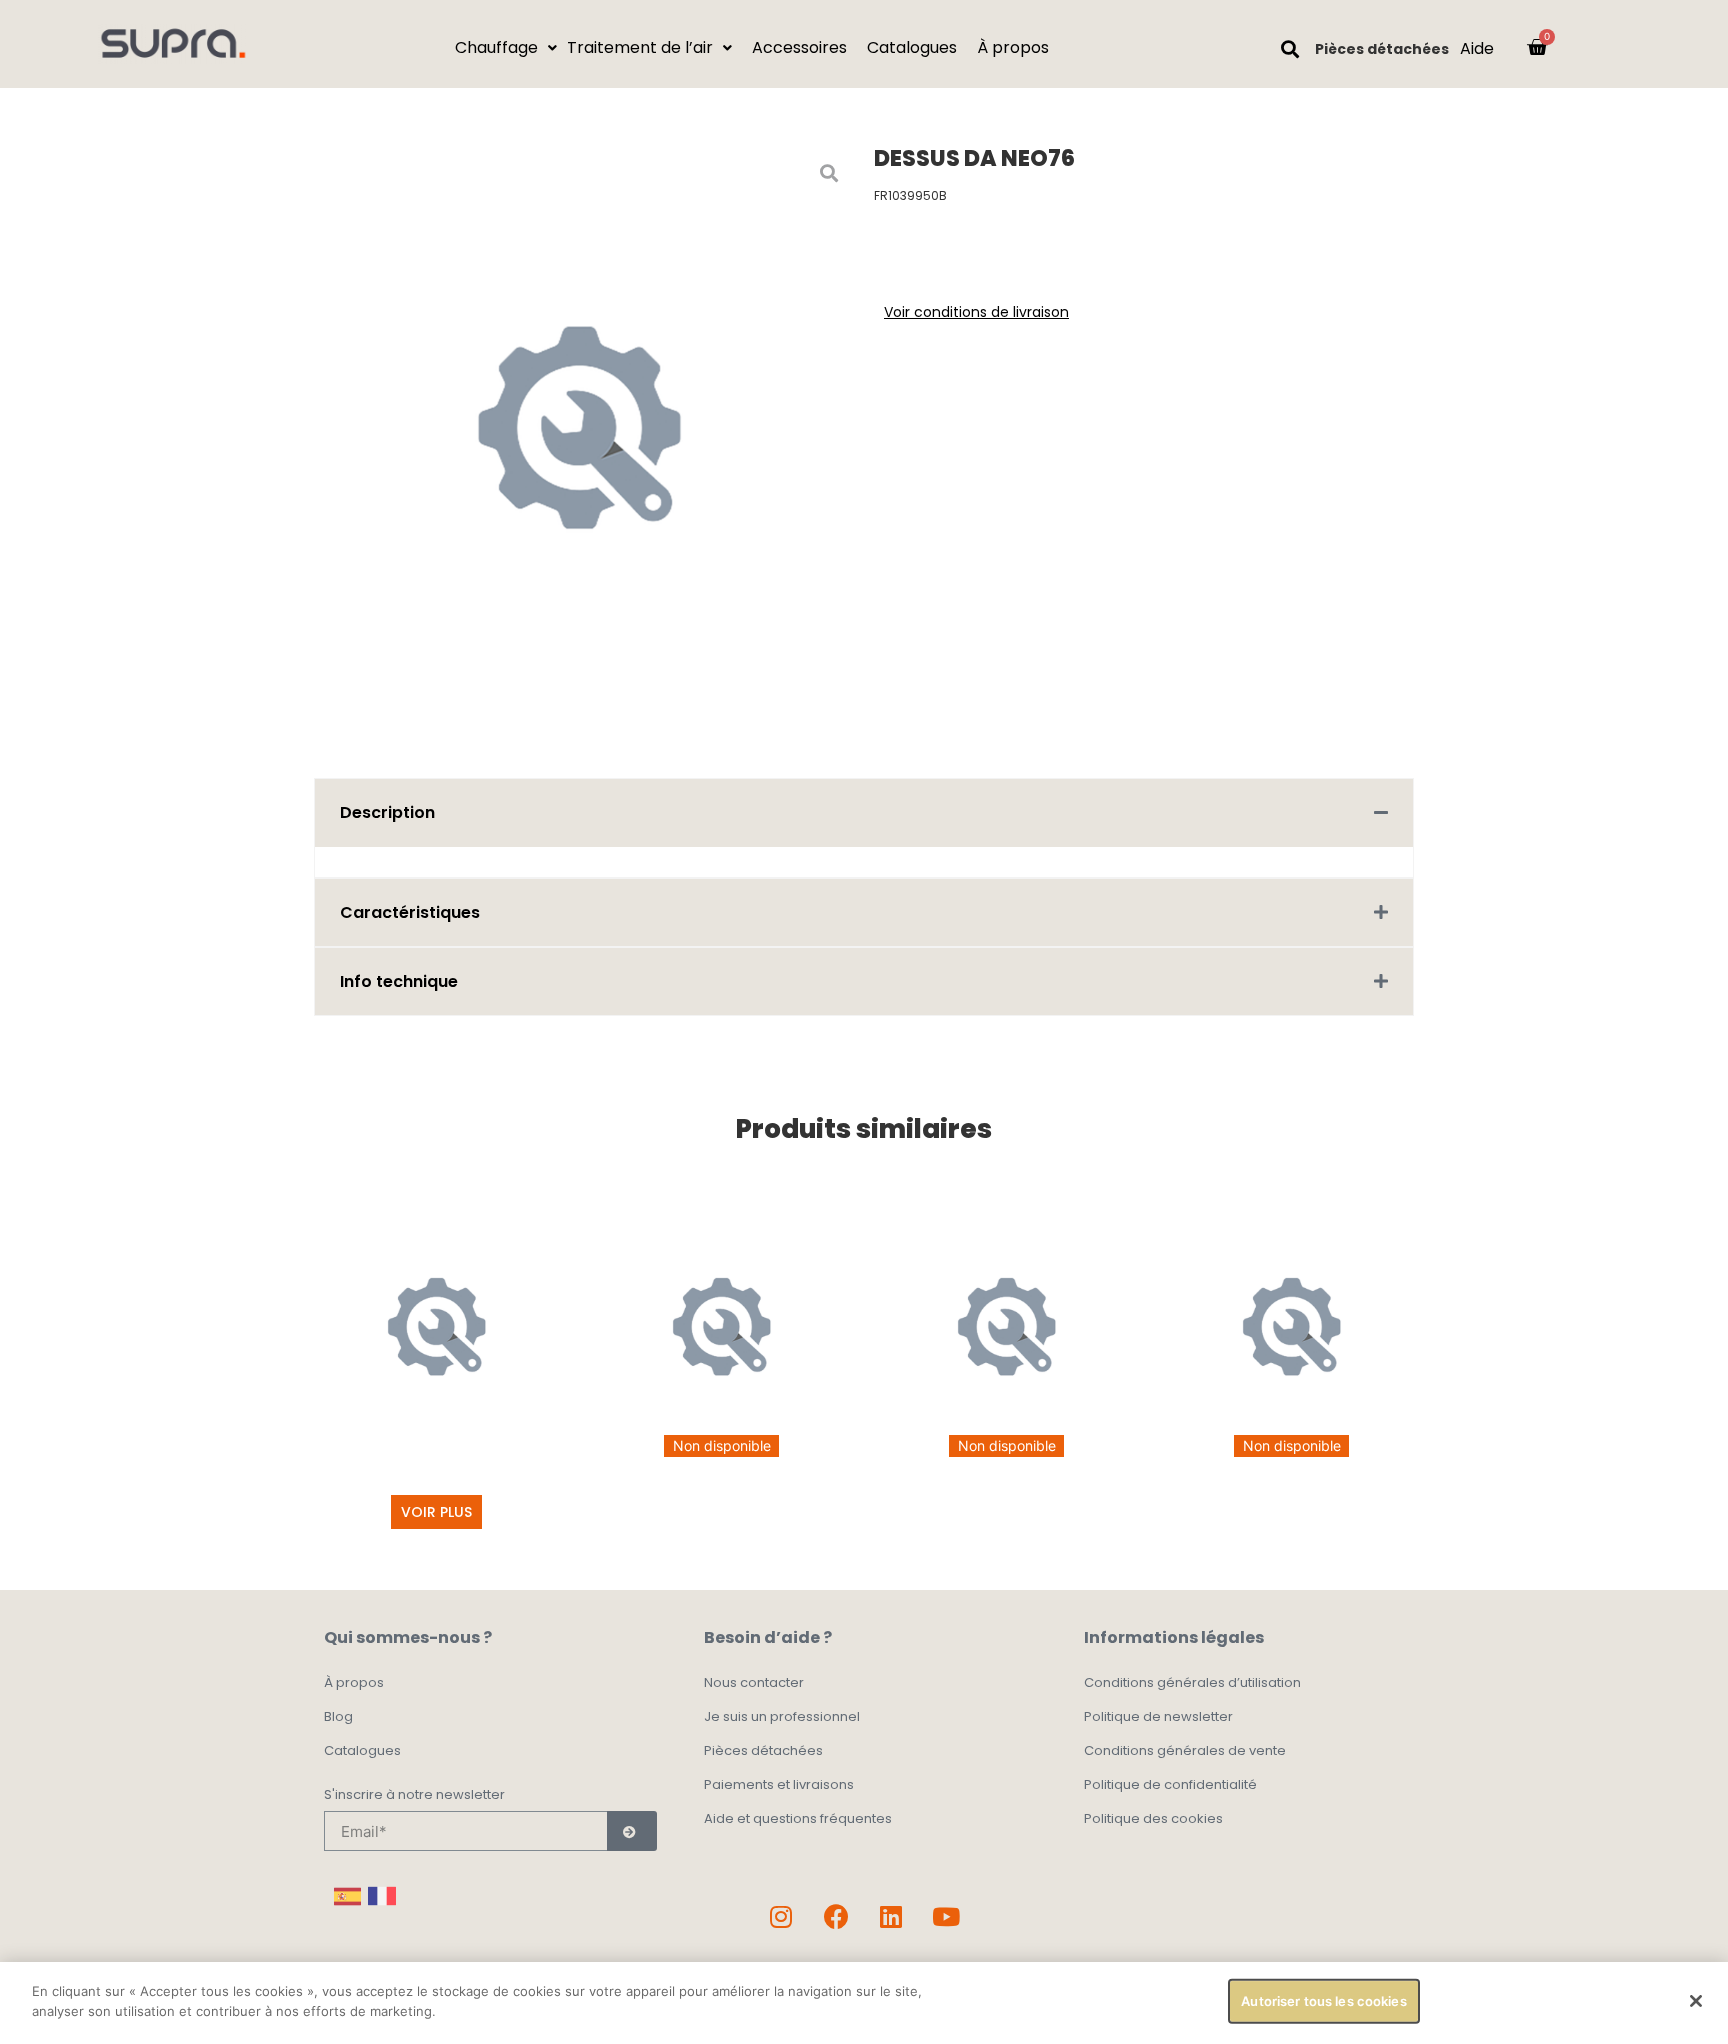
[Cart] (1537, 47)
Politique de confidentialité (1170, 1784)
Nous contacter (754, 1682)
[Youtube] (946, 1916)
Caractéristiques (410, 912)
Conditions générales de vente (1185, 1750)
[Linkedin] (891, 1916)
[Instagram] (781, 1916)
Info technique (399, 981)
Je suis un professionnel (782, 1716)
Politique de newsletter (1158, 1716)
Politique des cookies (1153, 1818)
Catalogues (362, 1750)
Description (387, 812)
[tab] (864, 812)
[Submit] (632, 1831)
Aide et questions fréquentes (798, 1818)
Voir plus (436, 1512)
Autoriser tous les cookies (1323, 2001)
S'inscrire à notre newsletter (414, 1796)
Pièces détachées (1382, 49)
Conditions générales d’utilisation (1192, 1682)
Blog (338, 1716)
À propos (354, 1682)
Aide (1477, 48)
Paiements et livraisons (779, 1784)
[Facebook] (836, 1916)
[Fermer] (1696, 2001)
